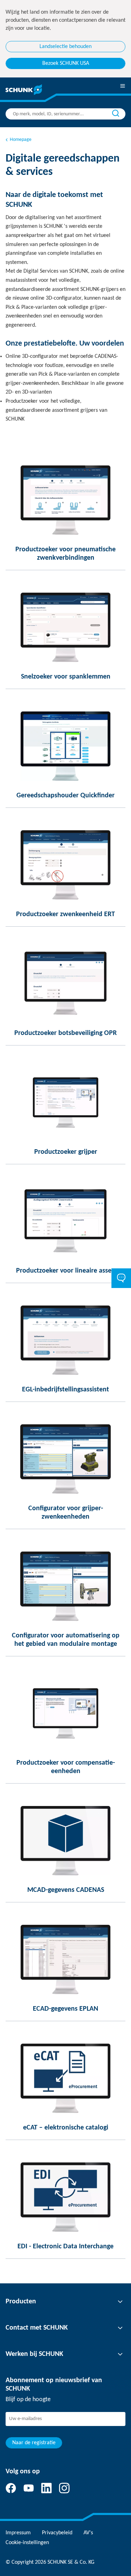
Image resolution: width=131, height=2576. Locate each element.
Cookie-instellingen (27, 2543)
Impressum (18, 2533)
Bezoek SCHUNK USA (66, 63)
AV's (88, 2533)
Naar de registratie (34, 2443)
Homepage (21, 140)
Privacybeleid (57, 2533)
